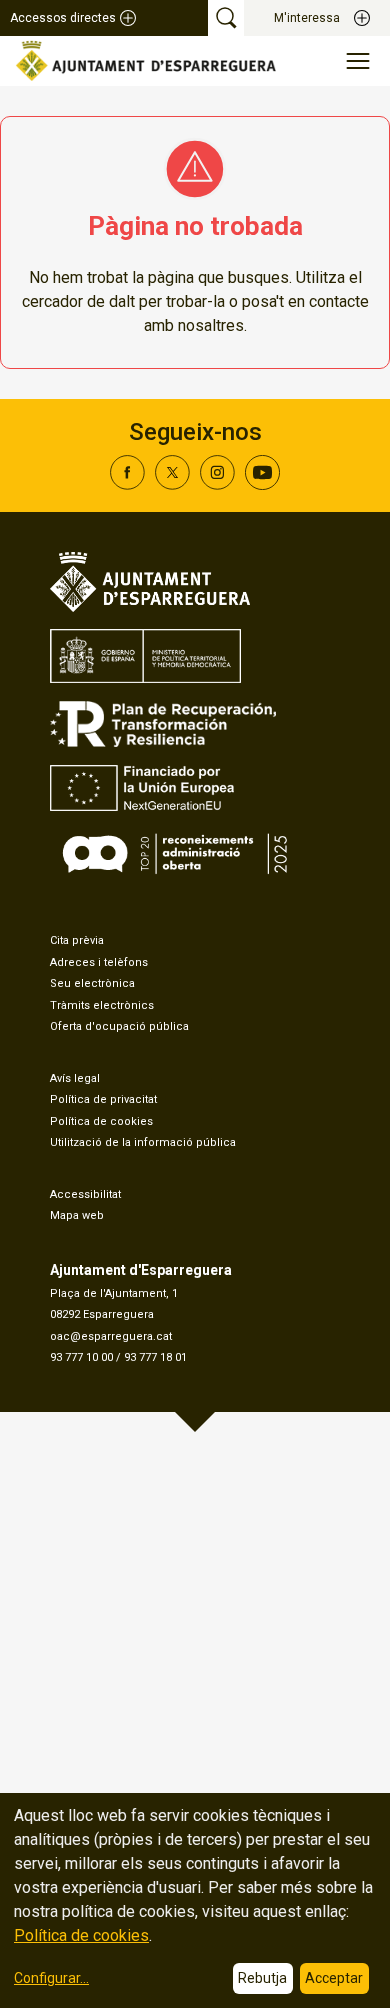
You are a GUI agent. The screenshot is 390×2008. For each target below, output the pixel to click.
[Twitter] (172, 484)
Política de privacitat (103, 1099)
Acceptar (334, 1978)
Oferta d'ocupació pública (119, 1026)
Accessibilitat (85, 1194)
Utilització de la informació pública (143, 1142)
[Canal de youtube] (262, 484)
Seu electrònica (92, 983)
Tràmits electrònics (102, 1005)
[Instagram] (217, 484)
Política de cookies (101, 1121)
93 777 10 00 (81, 1357)
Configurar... (51, 1978)
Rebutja (262, 1978)
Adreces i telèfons (99, 962)
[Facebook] (127, 484)
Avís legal (75, 1078)
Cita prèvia (77, 940)
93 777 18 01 (155, 1357)
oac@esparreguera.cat (111, 1336)
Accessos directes (63, 18)
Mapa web (77, 1215)
